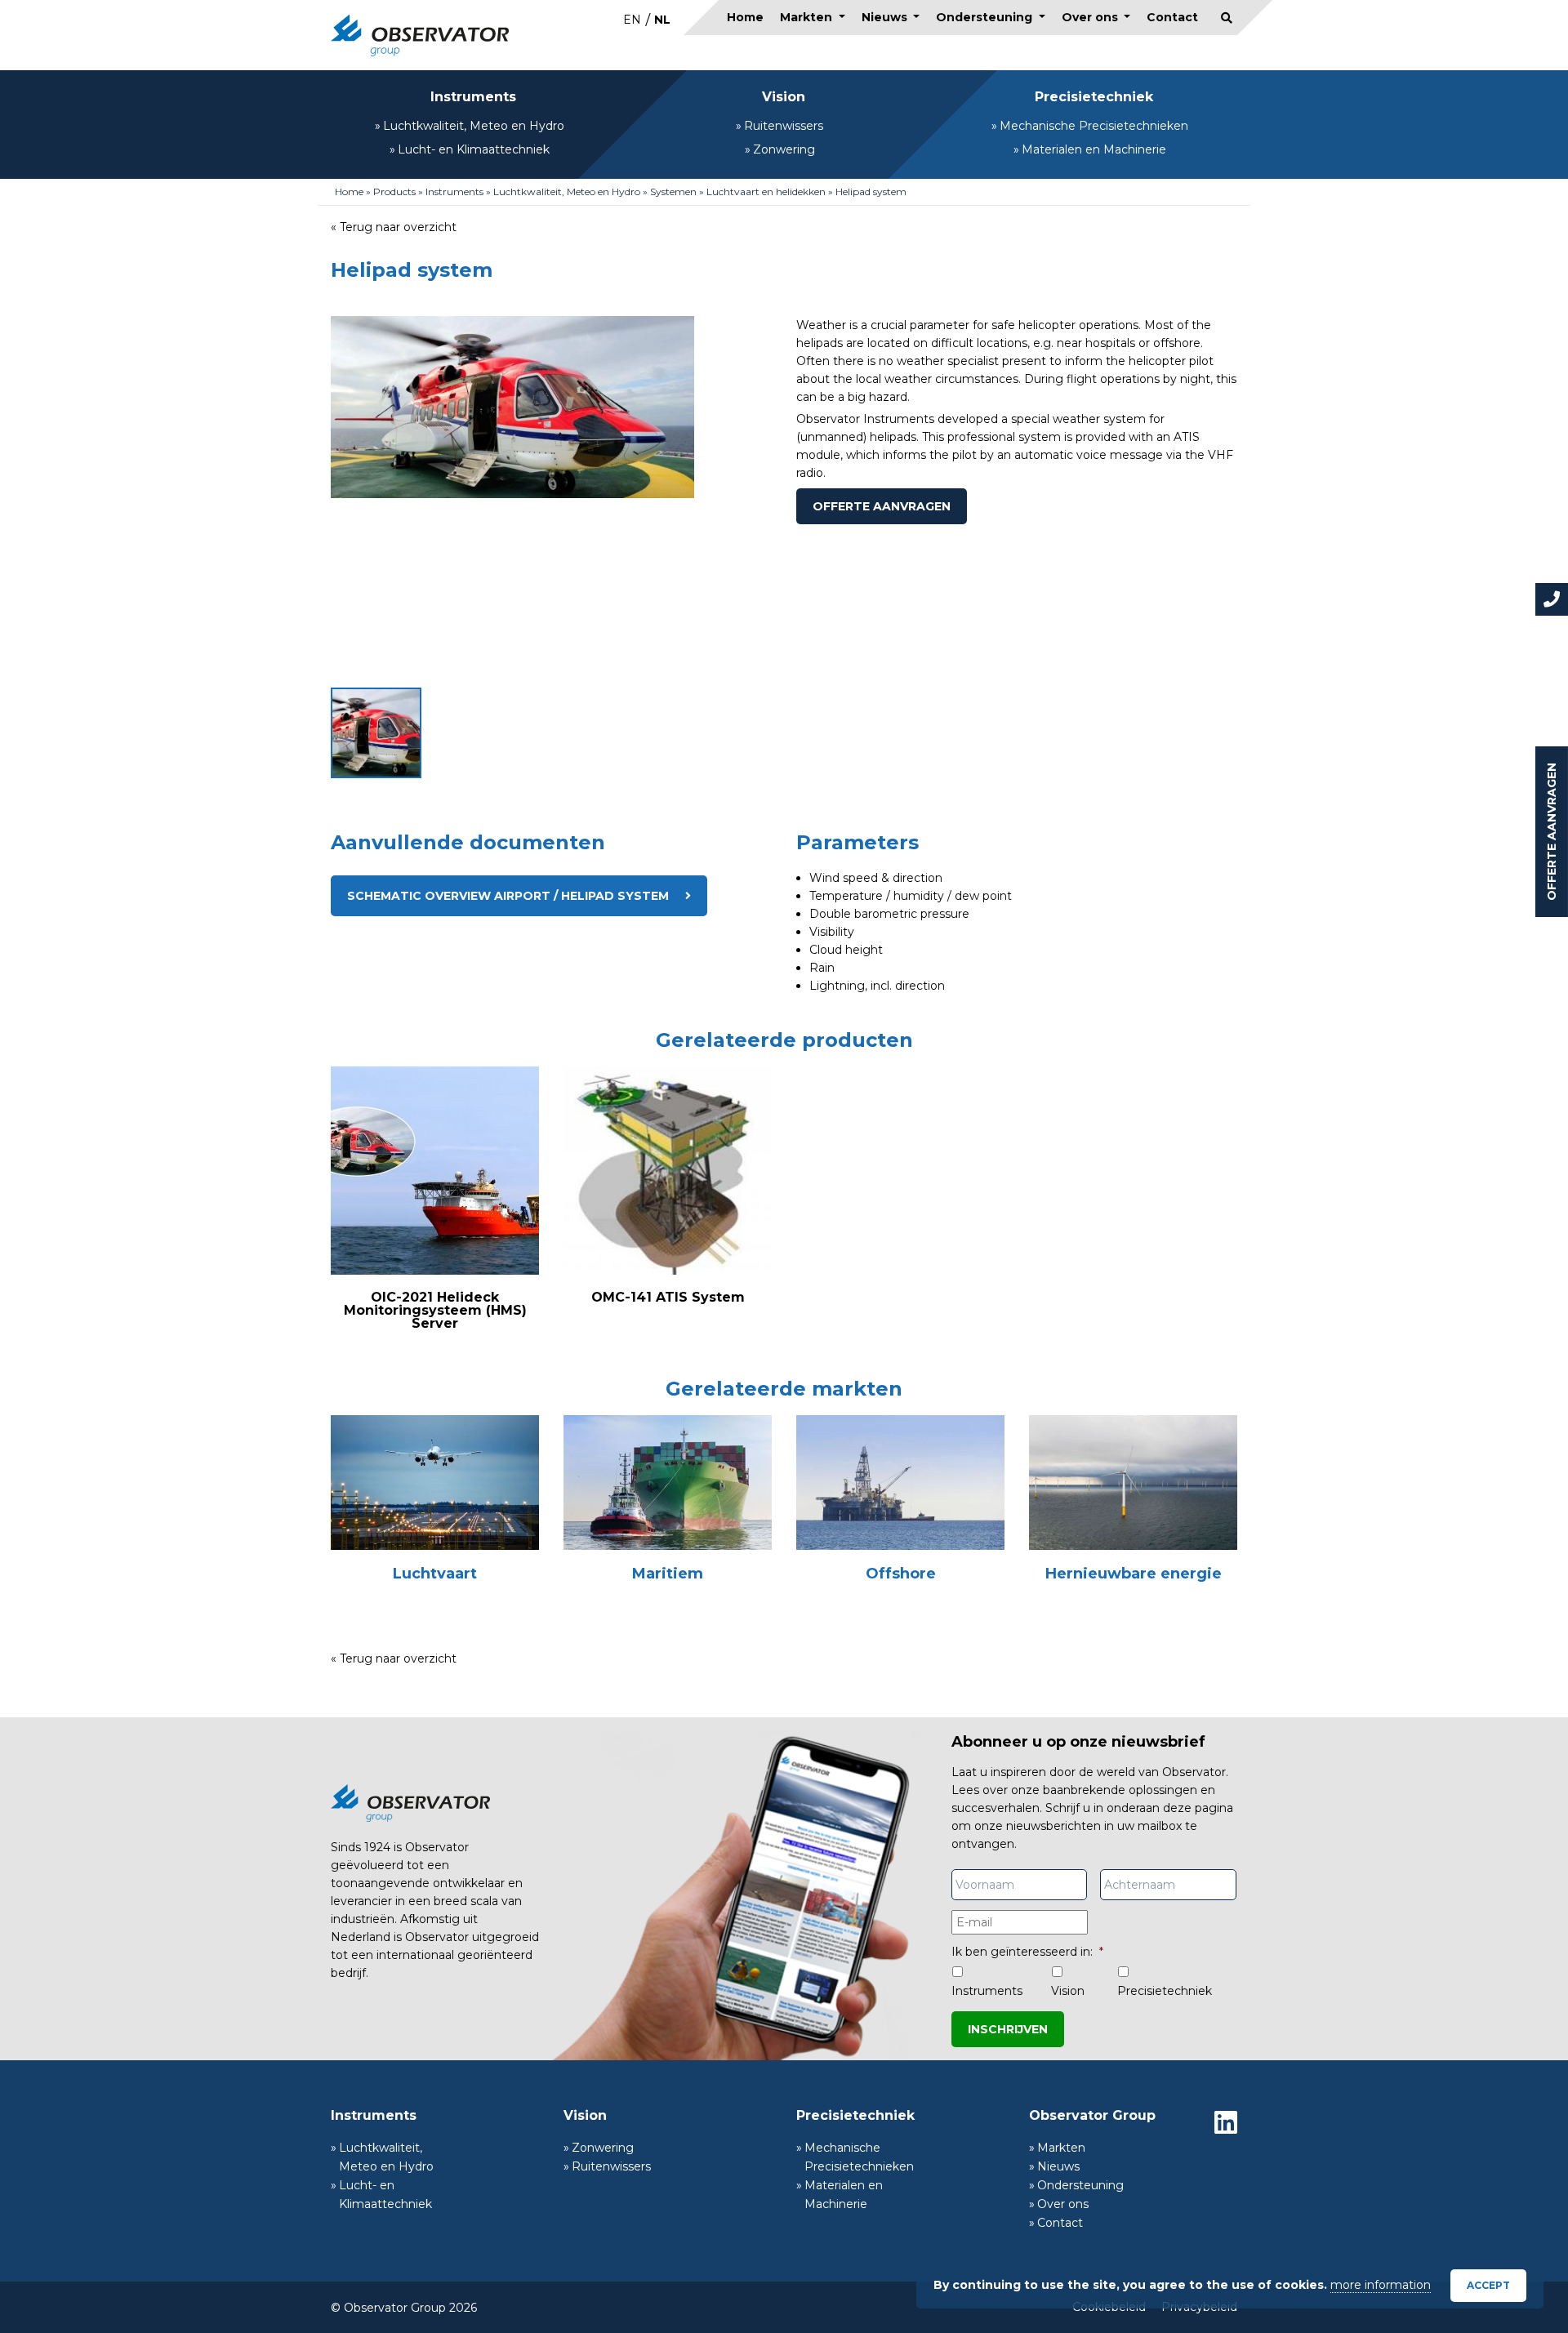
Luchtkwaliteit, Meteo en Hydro (474, 126)
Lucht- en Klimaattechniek (474, 149)
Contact (1172, 17)
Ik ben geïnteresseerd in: (1027, 1952)
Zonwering (784, 149)
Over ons (1091, 17)
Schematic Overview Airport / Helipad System (508, 896)
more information (1381, 2285)
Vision (784, 97)
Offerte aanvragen (1552, 832)
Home (745, 17)
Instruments (473, 97)
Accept (1488, 2285)
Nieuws (886, 17)
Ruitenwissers (784, 126)
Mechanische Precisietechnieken (1094, 126)
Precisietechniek (1094, 97)
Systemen (673, 191)
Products (394, 191)
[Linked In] (1226, 2122)
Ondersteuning (986, 17)
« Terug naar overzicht (394, 227)
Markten (808, 17)
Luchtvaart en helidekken (766, 191)
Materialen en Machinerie (1094, 149)
